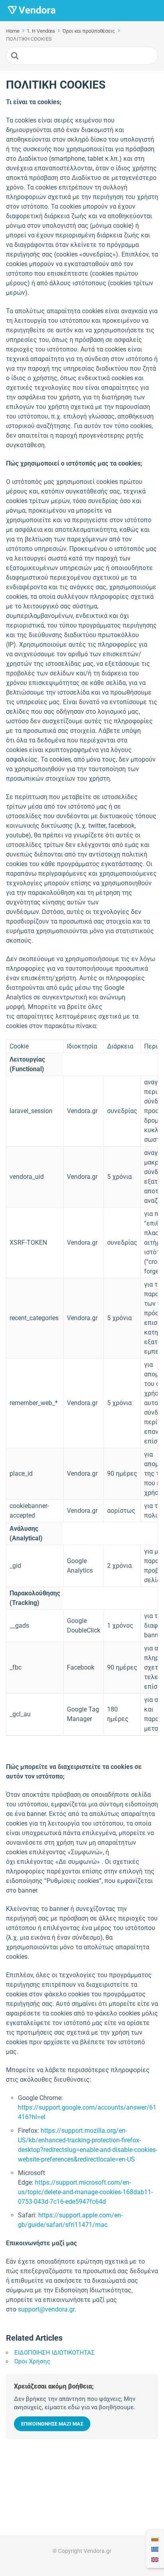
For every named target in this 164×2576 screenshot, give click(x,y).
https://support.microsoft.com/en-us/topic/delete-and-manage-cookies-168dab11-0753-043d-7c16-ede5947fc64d (85, 2192)
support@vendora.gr (46, 2309)
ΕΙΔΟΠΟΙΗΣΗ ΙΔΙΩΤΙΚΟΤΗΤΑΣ (55, 2353)
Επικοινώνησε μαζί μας (52, 2424)
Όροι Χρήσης (32, 2361)
